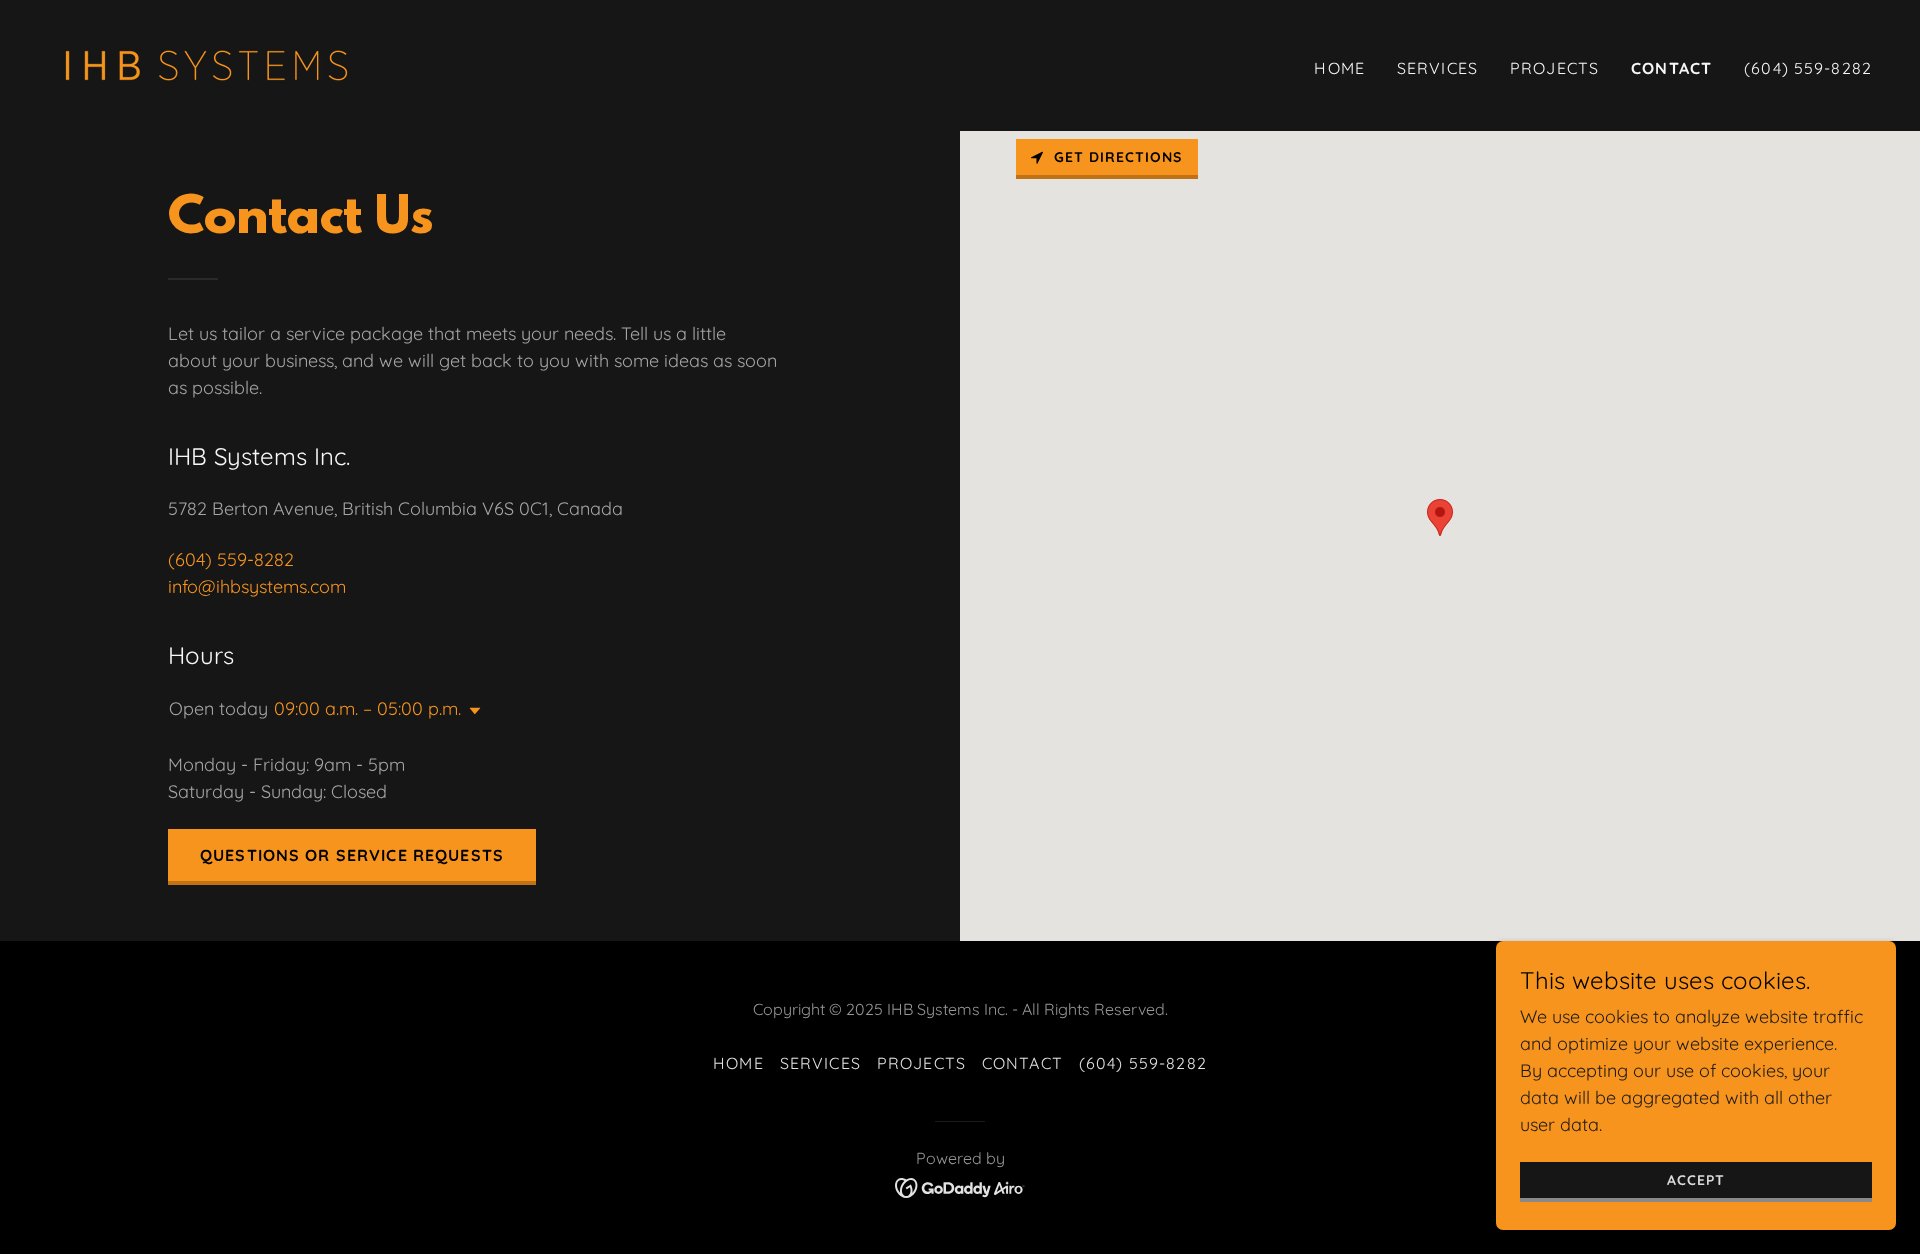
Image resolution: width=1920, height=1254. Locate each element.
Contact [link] (1671, 68)
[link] (206, 63)
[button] (471, 711)
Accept (1696, 1180)
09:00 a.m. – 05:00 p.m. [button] (367, 708)
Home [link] (1339, 68)
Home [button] (738, 1063)
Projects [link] (1554, 68)
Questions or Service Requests (352, 855)
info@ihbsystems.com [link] (257, 586)
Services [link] (1437, 68)
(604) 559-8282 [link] (1808, 68)
